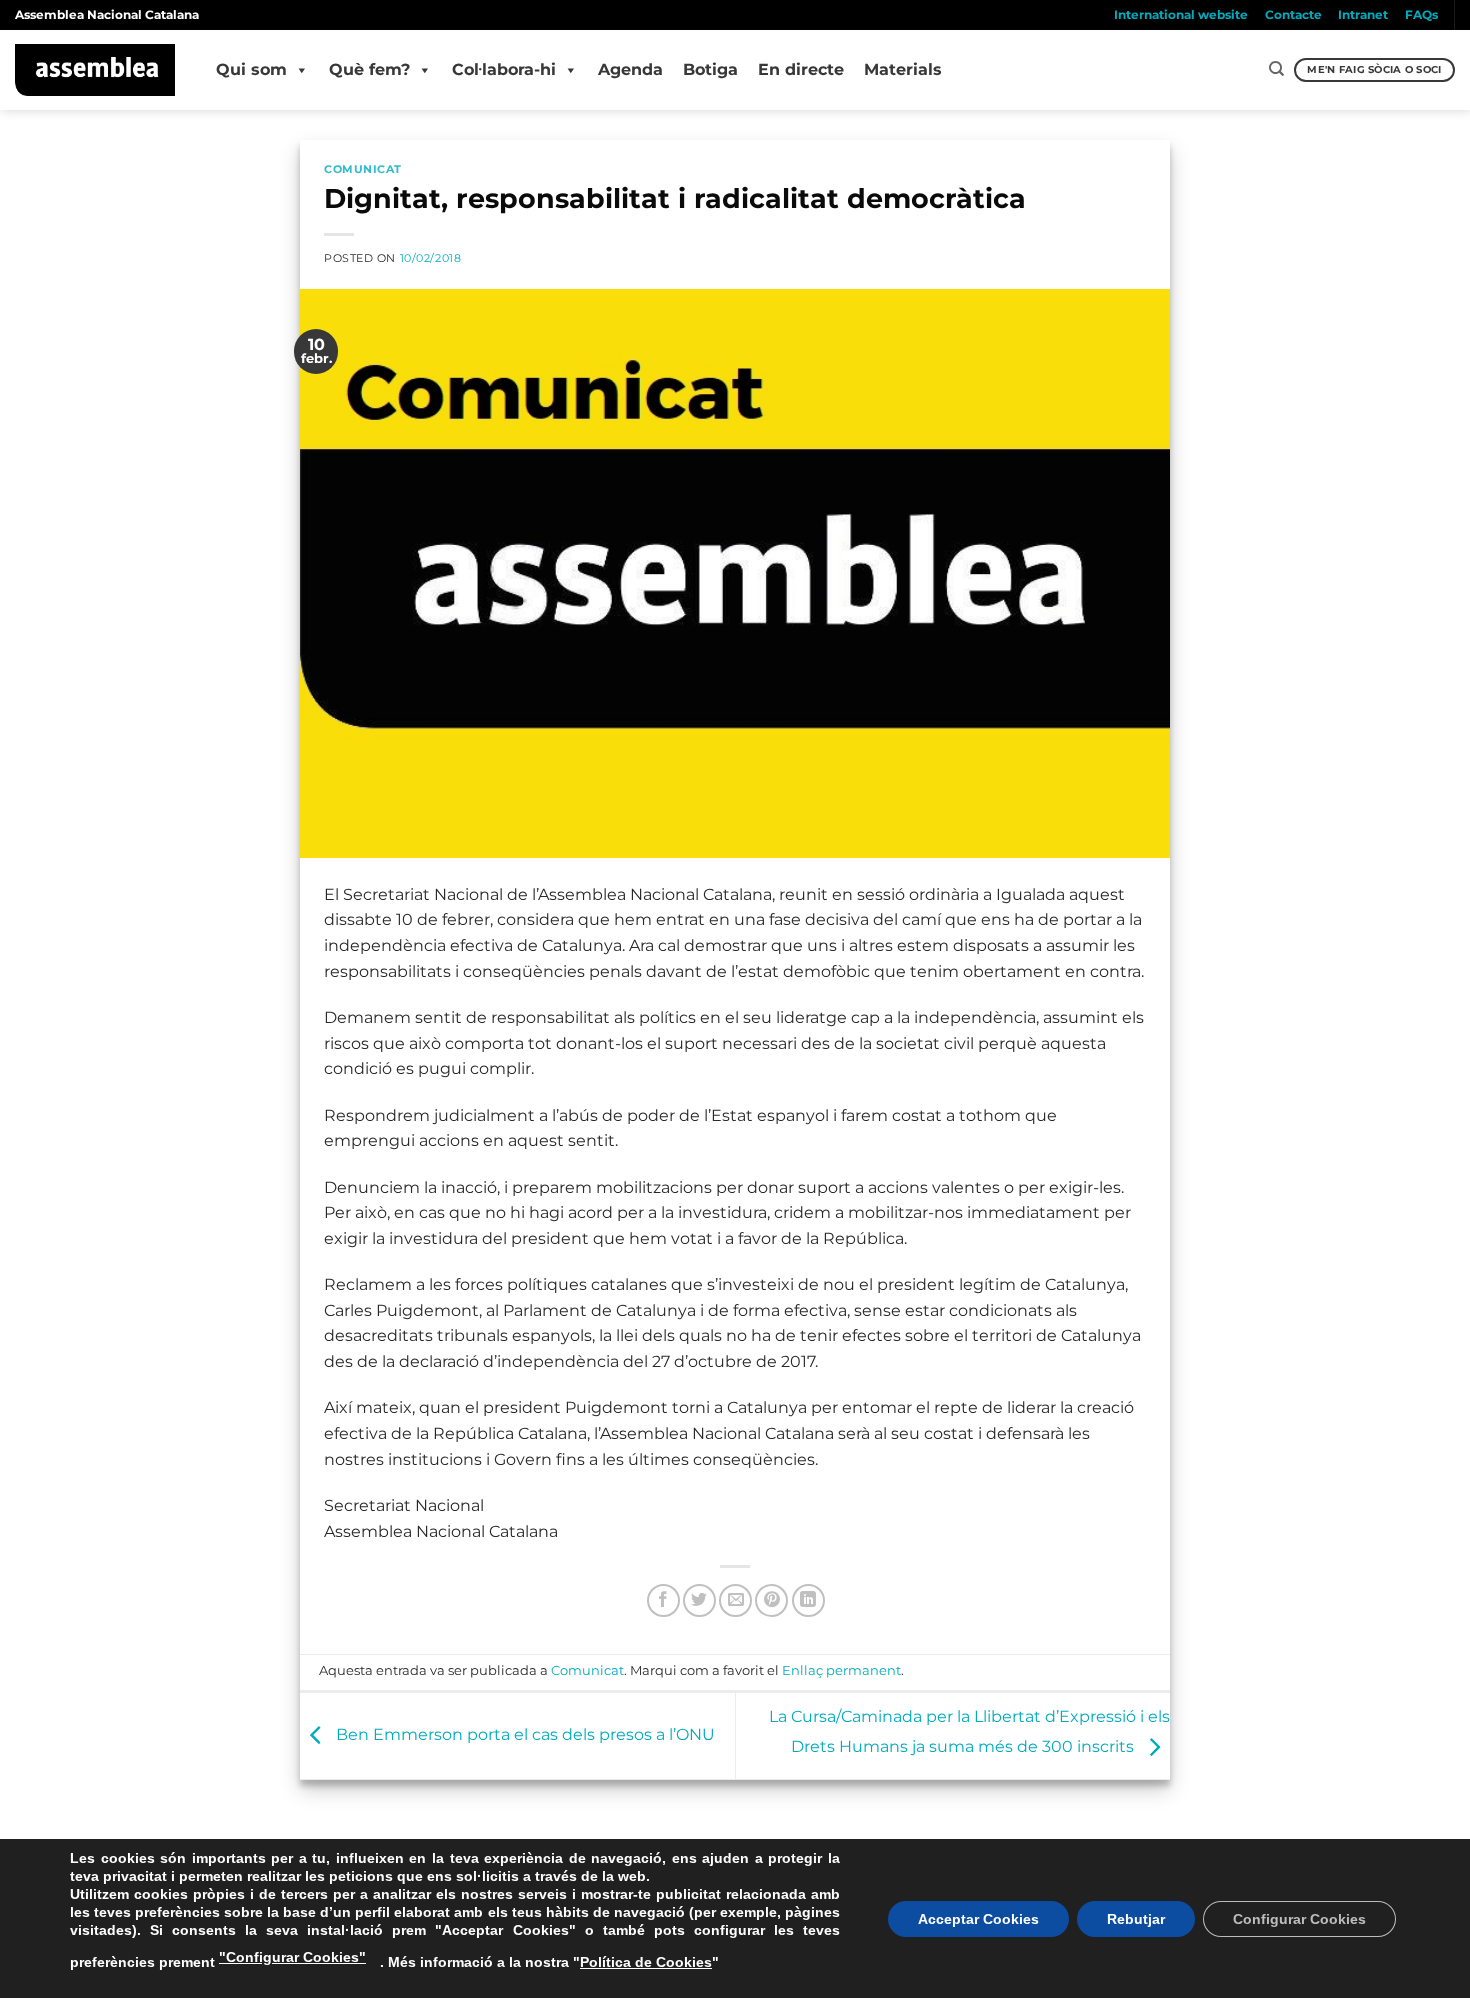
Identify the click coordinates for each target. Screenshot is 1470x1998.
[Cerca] (1276, 69)
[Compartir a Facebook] (663, 1600)
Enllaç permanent (841, 1670)
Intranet (1363, 14)
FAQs (1421, 14)
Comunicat (363, 169)
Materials (903, 69)
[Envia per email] (735, 1600)
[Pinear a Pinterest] (771, 1600)
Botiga (710, 69)
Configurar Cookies (1299, 1919)
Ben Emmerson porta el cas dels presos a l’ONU (523, 1734)
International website (1181, 14)
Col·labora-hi (504, 69)
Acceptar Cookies (978, 1919)
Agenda (630, 69)
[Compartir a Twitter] (699, 1600)
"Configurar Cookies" (292, 1957)
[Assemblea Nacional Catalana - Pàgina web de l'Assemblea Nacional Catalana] (95, 70)
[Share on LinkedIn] (808, 1600)
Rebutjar (1136, 1919)
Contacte (1293, 14)
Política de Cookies (646, 1962)
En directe (801, 69)
